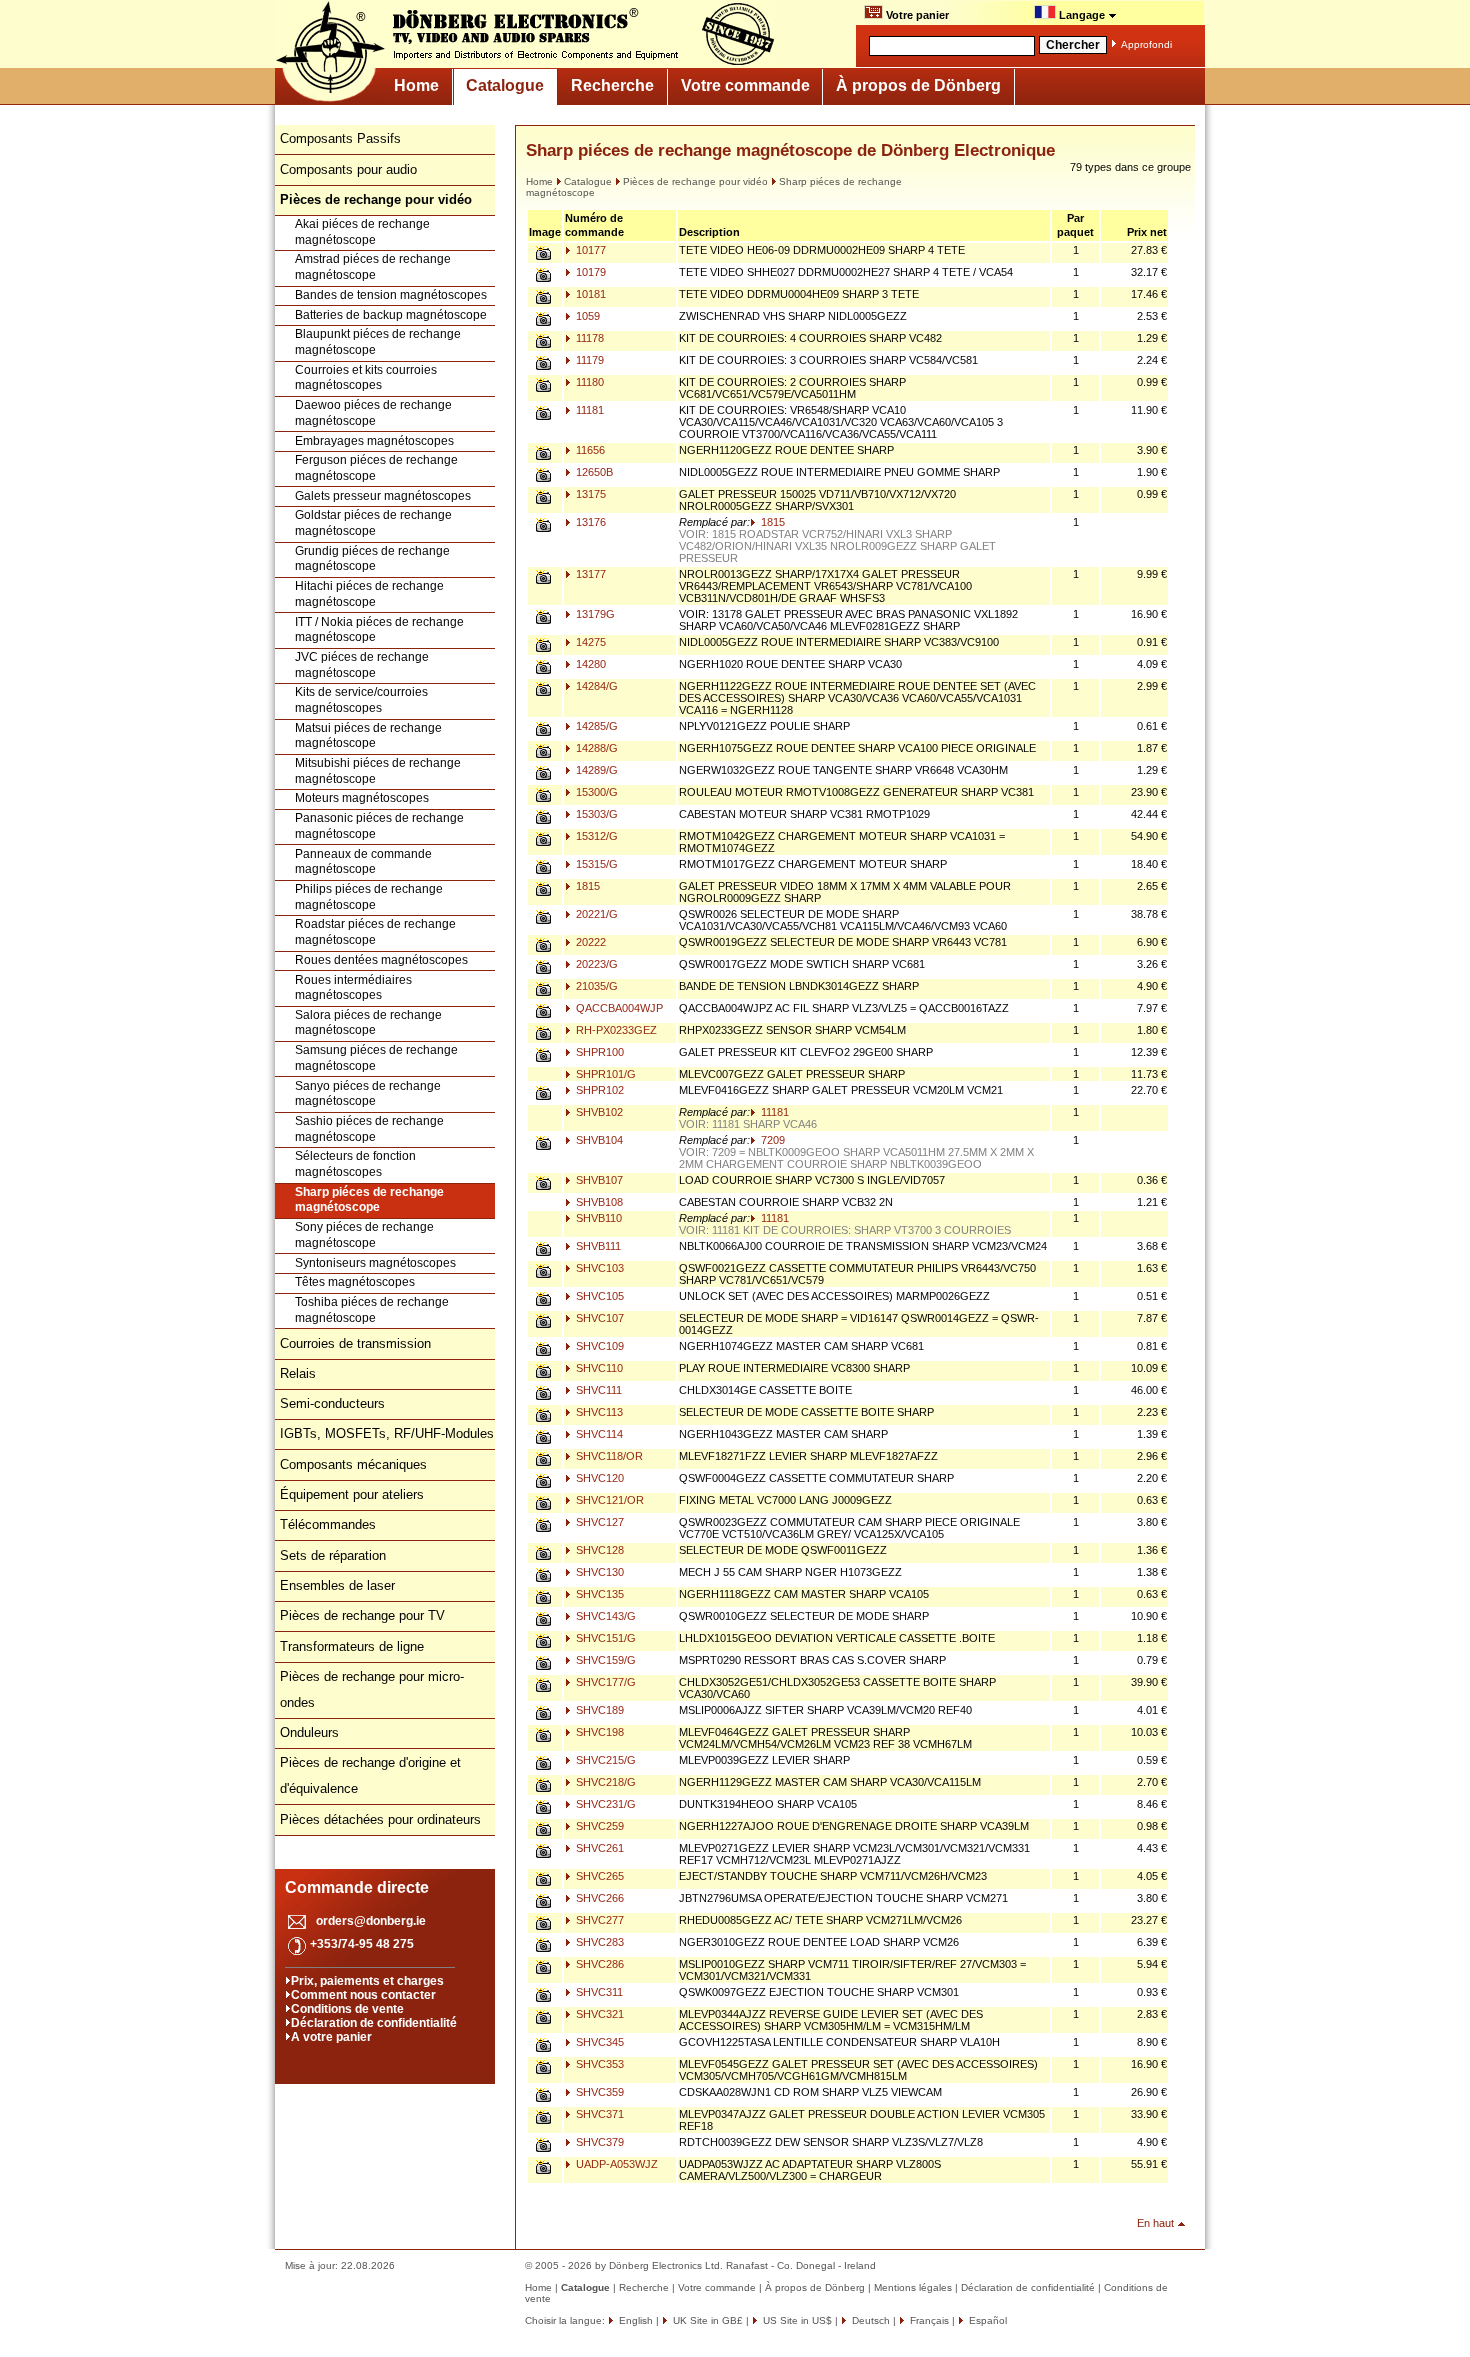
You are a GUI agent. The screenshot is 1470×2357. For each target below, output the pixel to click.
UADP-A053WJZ (615, 2164)
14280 (589, 664)
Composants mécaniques (353, 1464)
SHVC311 (598, 1992)
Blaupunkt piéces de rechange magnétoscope (378, 342)
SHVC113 (598, 1412)
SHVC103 (598, 1268)
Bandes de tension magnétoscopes (391, 295)
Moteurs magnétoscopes (362, 798)
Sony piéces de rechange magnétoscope (364, 1235)
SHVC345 (598, 2042)
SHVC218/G (604, 1782)
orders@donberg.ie (371, 1921)
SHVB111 (597, 1246)
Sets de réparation (333, 1555)
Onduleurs (309, 1732)
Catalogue (505, 85)
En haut (1155, 2223)
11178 (588, 338)
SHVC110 (598, 1368)
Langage (1082, 15)
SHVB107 (598, 1180)
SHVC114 (598, 1434)
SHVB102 (598, 1112)
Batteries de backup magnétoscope (391, 315)
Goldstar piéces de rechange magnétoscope (373, 523)
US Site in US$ (797, 2320)
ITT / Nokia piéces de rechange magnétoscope (379, 630)
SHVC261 (598, 1848)
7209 (771, 1140)
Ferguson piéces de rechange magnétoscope (376, 468)
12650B (593, 472)
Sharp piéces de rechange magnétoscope (369, 1200)
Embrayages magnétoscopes (374, 441)
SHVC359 (598, 2092)
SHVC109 (598, 1346)
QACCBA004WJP (618, 1008)
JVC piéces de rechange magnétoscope (362, 665)
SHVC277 (598, 1920)
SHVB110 (597, 1218)
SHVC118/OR (608, 1456)
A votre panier (331, 2037)
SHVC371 (598, 2114)
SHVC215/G (604, 1760)
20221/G (595, 914)
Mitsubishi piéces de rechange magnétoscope (378, 771)
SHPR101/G (604, 1074)
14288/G (595, 748)
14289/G (595, 770)
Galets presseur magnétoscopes (383, 496)
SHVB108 (598, 1202)
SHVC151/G (604, 1638)
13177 (589, 574)
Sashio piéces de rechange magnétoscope (369, 1129)
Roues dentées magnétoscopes (381, 960)
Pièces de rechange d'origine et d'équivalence (370, 1775)
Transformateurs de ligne (352, 1646)
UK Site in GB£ (708, 2320)
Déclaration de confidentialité (374, 2023)
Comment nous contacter (363, 1995)
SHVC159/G (604, 1660)
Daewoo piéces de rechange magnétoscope (373, 413)
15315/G (595, 864)
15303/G (595, 814)
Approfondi (1146, 44)
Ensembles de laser (337, 1585)
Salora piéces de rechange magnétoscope (368, 1023)
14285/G (595, 726)
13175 (589, 494)
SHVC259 (598, 1826)
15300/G (595, 792)
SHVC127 (598, 1522)
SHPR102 (598, 1090)
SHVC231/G (604, 1804)
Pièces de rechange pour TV (362, 1615)
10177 (589, 250)
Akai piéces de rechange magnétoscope (362, 232)
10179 (589, 272)
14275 (589, 642)
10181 (589, 294)
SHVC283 (598, 1942)
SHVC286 (598, 1964)
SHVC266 (598, 1898)
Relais (298, 1373)
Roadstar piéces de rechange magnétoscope (375, 932)
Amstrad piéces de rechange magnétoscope (373, 267)
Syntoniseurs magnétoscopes (375, 1263)
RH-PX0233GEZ (615, 1030)
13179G (594, 614)
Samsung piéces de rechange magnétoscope (376, 1058)
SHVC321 (598, 2014)
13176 (589, 522)
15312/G (595, 836)
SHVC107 (598, 1318)
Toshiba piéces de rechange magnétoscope (372, 1310)
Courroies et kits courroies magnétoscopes (366, 378)
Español (986, 2320)
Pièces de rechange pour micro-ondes (372, 1689)
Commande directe (357, 1887)
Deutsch (869, 2320)
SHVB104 (598, 1140)
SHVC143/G (604, 1616)
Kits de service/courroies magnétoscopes (361, 700)
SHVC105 (598, 1296)
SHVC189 (598, 1710)
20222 (589, 942)
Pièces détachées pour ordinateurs (380, 1819)
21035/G (595, 986)
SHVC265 (598, 1876)
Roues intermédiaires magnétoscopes (353, 988)
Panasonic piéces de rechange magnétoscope (379, 826)
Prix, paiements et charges (367, 1981)
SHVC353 (598, 2064)
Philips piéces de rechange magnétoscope (369, 897)
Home (416, 85)
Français (928, 2320)
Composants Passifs (340, 138)
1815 (771, 522)
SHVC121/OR (608, 1500)
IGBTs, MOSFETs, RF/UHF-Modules (387, 1433)
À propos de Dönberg (918, 85)
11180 (588, 382)
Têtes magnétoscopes (355, 1282)
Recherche (612, 85)
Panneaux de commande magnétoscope (363, 862)
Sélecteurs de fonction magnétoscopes (355, 1164)
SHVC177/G (604, 1682)
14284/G (595, 686)
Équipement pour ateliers (352, 1494)
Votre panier (916, 15)
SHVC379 (598, 2142)
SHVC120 (598, 1478)
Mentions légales (913, 2287)
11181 (588, 410)
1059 (586, 316)
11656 (589, 450)
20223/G (595, 964)
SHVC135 (598, 1594)
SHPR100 (598, 1052)
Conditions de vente (347, 2009)
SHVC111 (597, 1390)
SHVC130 (598, 1572)
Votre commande (745, 85)
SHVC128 (598, 1550)
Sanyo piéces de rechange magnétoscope (368, 1094)
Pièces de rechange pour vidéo (695, 181)
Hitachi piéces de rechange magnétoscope (369, 594)
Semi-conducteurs (332, 1403)
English (634, 2320)
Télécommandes (328, 1524)
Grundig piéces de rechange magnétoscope (372, 559)
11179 (588, 360)
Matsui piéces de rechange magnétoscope (368, 736)
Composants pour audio (348, 169)
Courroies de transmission (355, 1343)
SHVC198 (598, 1732)
